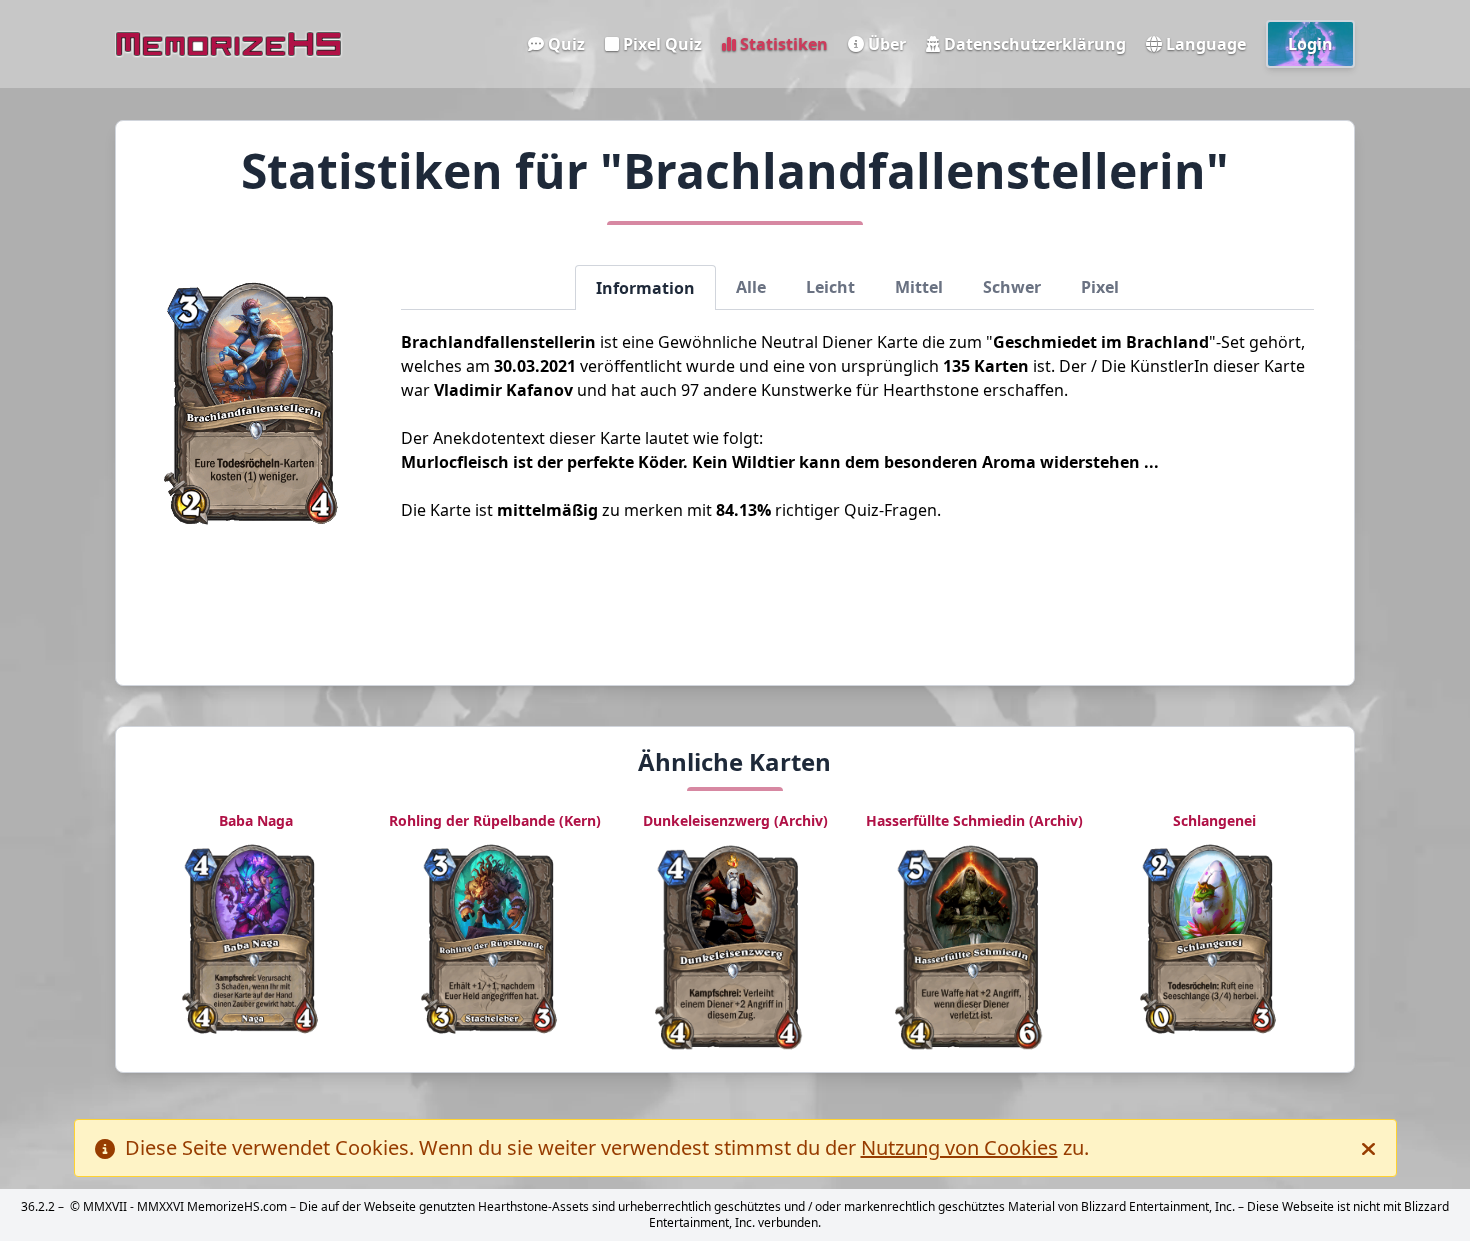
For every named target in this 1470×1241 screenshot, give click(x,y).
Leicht (830, 287)
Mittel (919, 287)
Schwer (1012, 287)
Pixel (1100, 287)
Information (645, 288)
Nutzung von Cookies (959, 1147)
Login (1310, 44)
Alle (751, 287)
